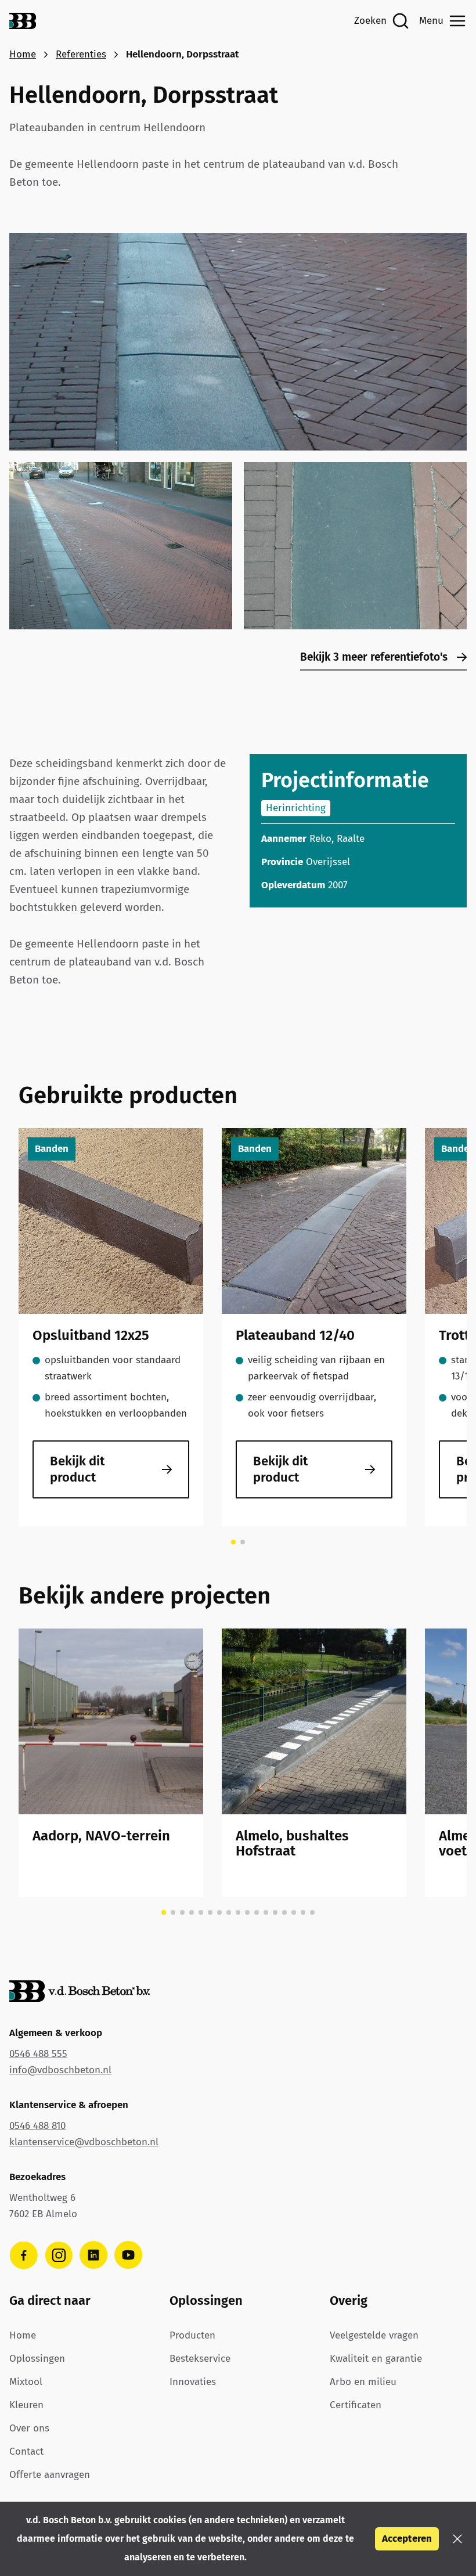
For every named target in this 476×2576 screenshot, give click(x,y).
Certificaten (356, 2405)
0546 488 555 (38, 2054)
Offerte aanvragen (50, 2475)
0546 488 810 (37, 2126)
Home (23, 54)
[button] (457, 2539)
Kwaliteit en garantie (376, 2359)
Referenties (81, 54)
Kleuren (26, 2405)
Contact (26, 2451)
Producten (192, 2335)
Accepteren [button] (407, 2539)
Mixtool (26, 2382)
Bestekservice (200, 2359)
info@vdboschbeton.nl (60, 2070)
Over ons (29, 2428)
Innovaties (193, 2382)
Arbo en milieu (363, 2382)
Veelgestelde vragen (374, 2335)
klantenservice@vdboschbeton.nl (84, 2142)
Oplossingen (37, 2359)
